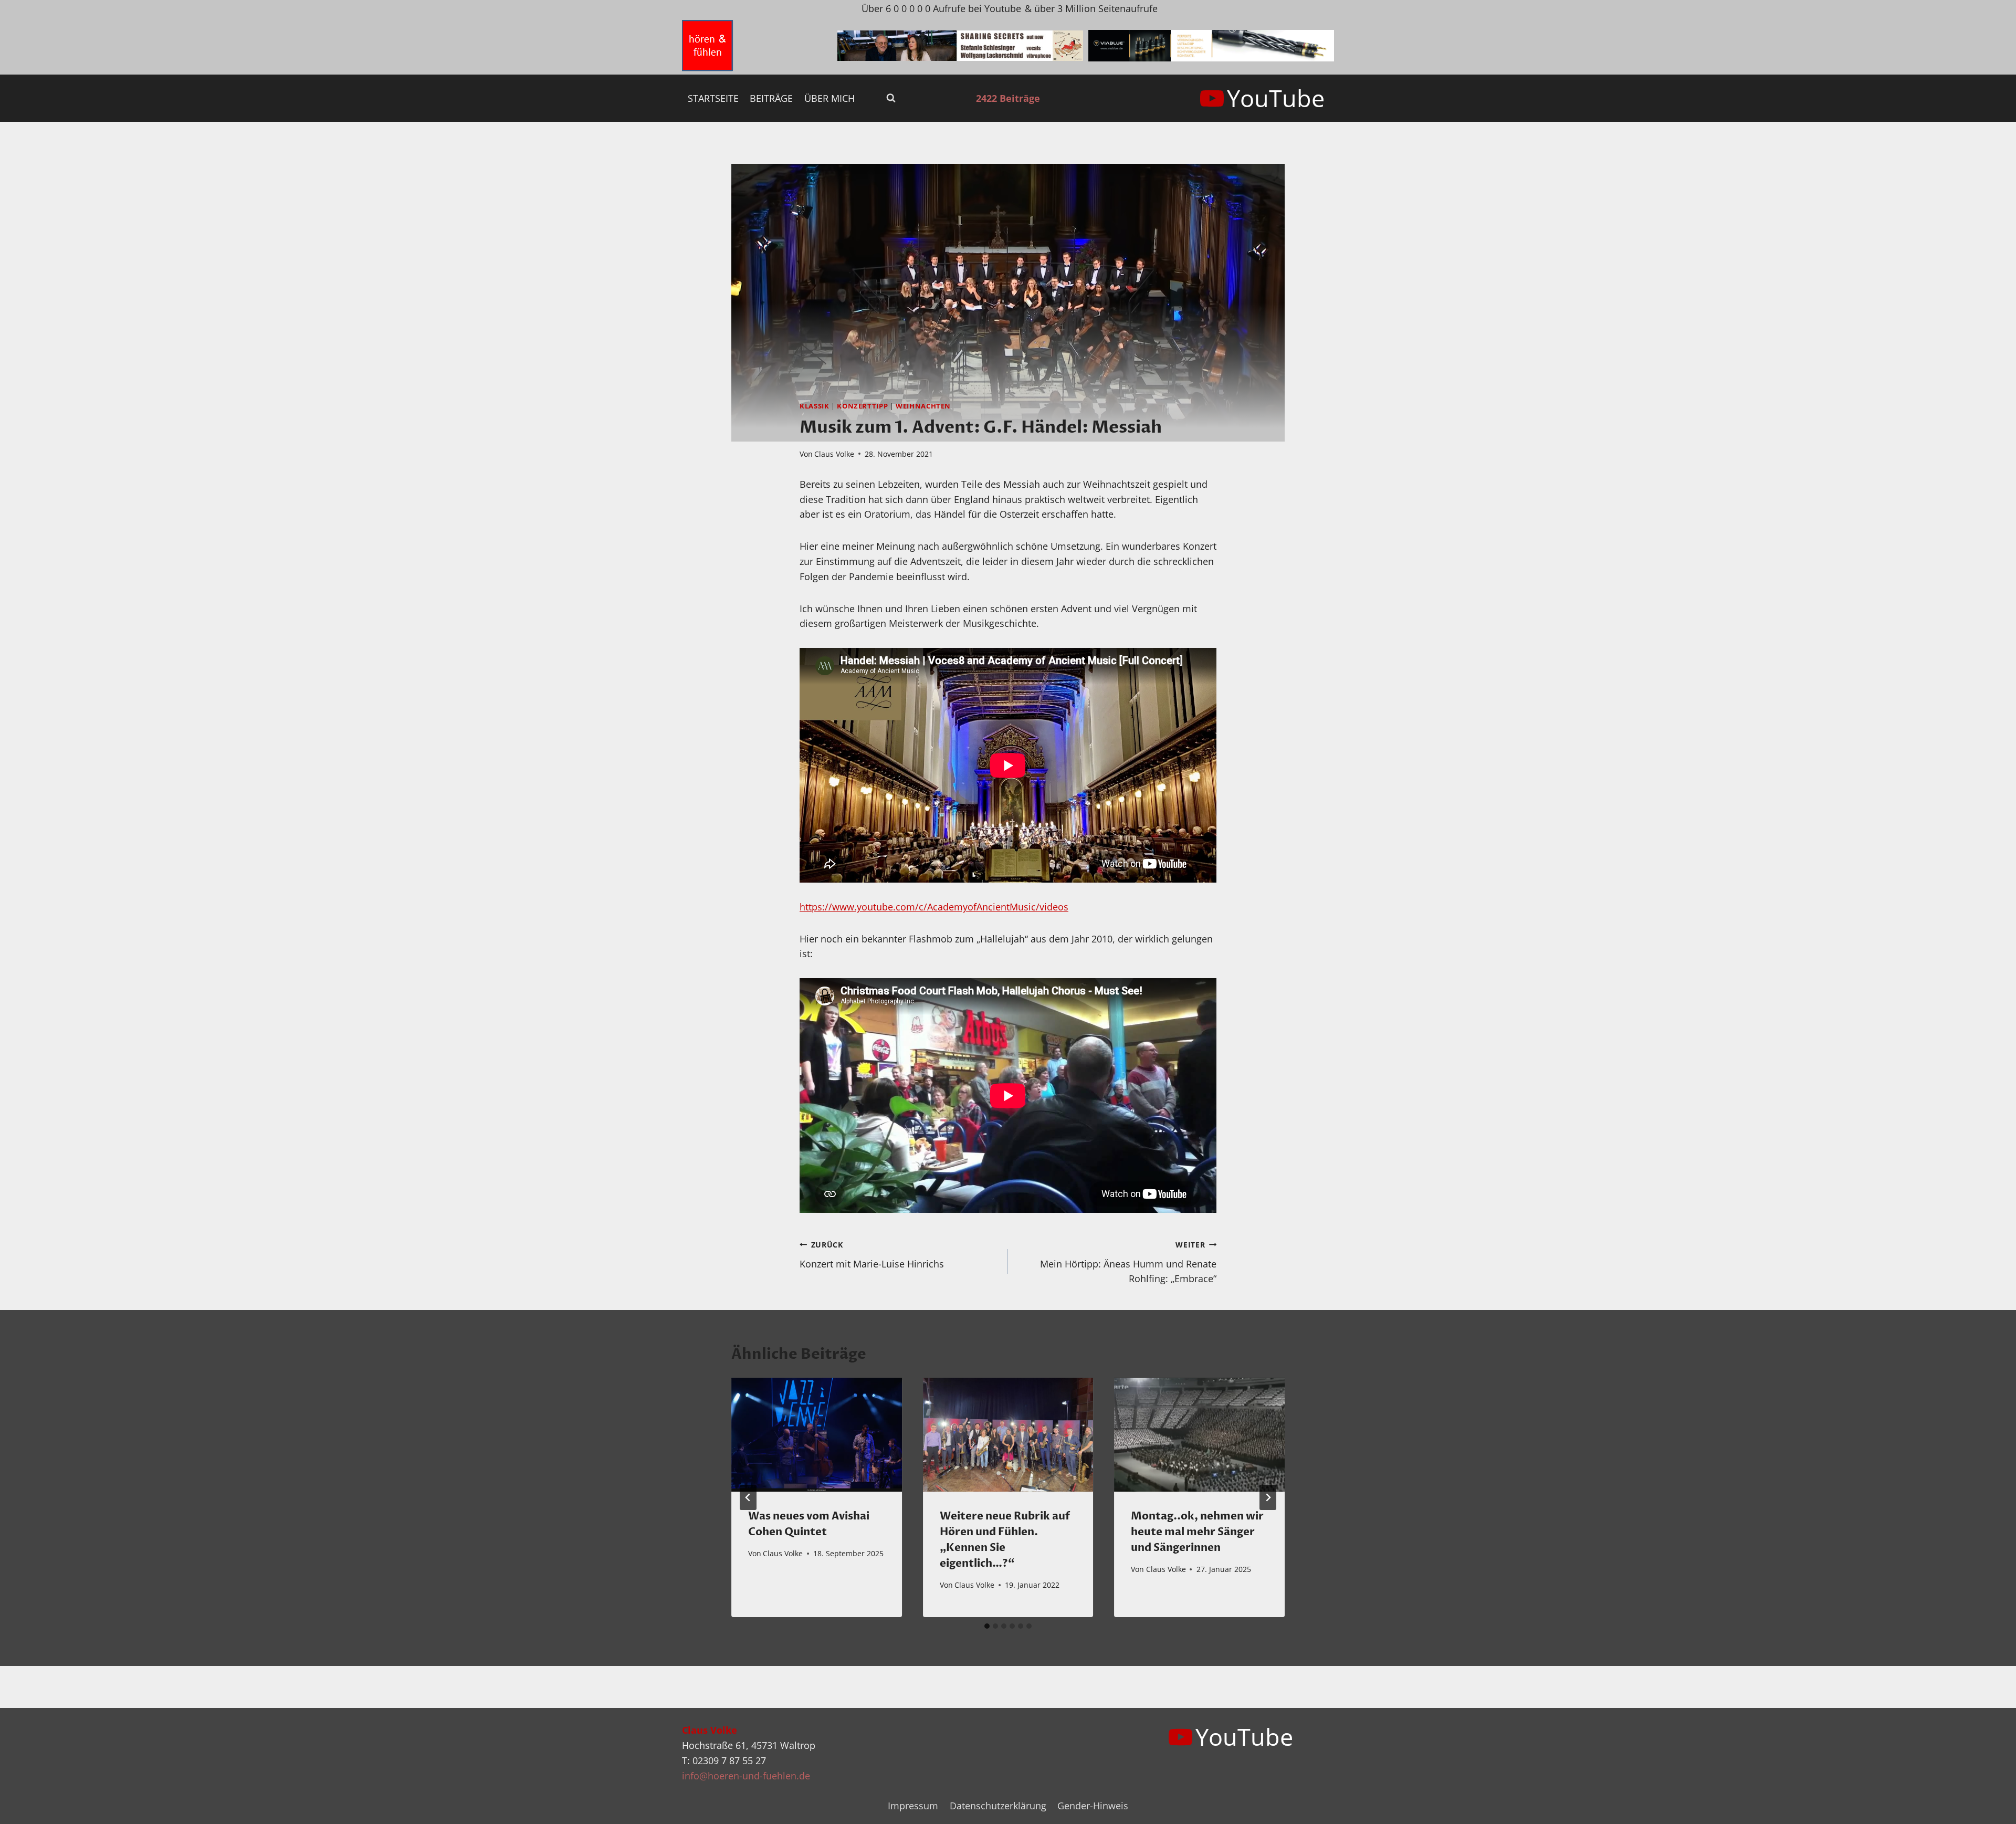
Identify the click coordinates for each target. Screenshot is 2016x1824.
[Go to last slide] (748, 1497)
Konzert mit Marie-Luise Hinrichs (872, 1255)
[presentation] (817, 1434)
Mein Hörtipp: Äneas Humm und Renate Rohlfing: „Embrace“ (1128, 1262)
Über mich (829, 98)
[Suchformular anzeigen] (891, 98)
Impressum (913, 1806)
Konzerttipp (862, 406)
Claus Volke (834, 454)
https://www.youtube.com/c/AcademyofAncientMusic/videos (934, 907)
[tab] (987, 1626)
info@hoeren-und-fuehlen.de (746, 1776)
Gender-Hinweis (1093, 1806)
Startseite (713, 98)
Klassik (814, 406)
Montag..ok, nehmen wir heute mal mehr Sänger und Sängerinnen (1197, 1532)
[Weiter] (1268, 1497)
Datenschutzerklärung (998, 1806)
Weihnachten (923, 406)
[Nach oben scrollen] (1989, 1807)
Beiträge (771, 98)
